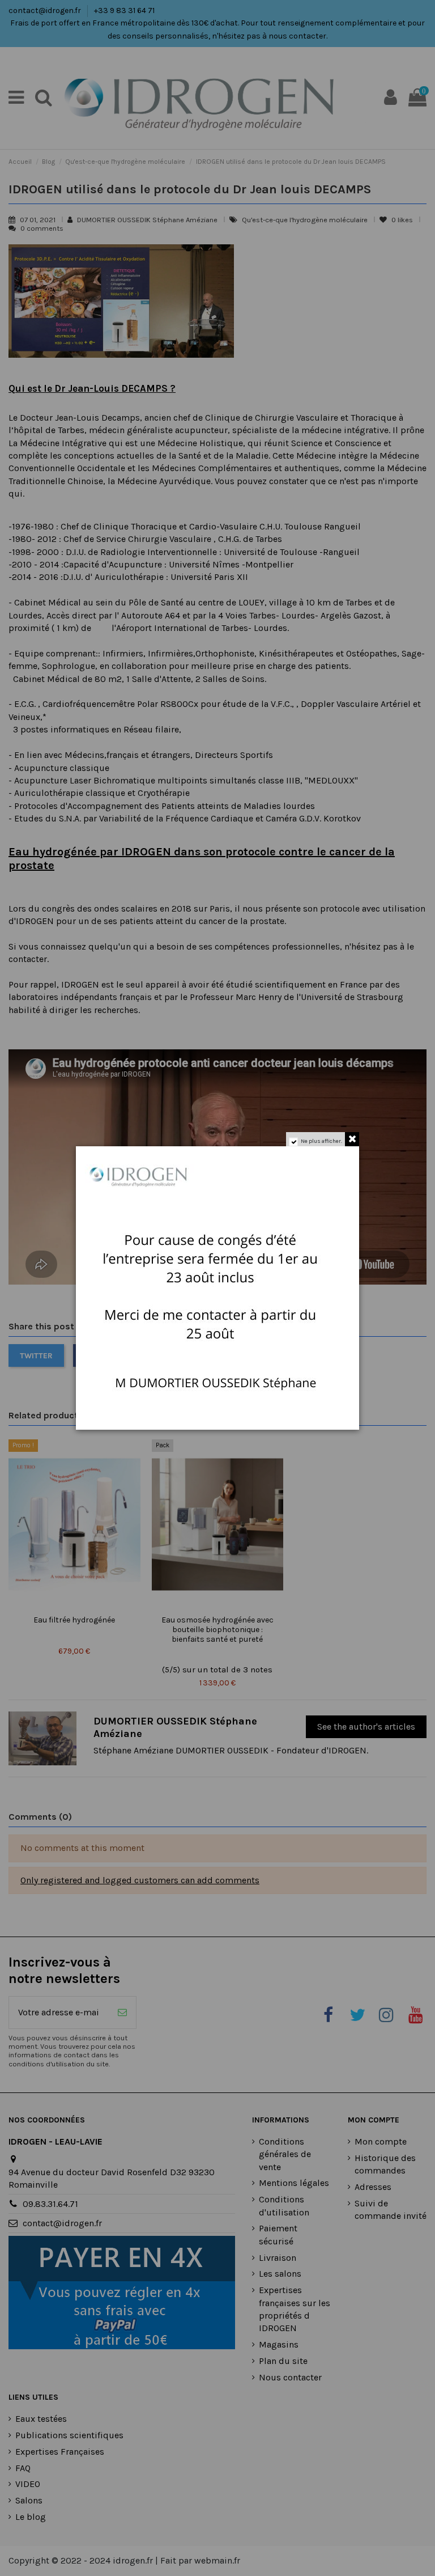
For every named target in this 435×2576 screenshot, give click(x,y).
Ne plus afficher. (321, 1141)
